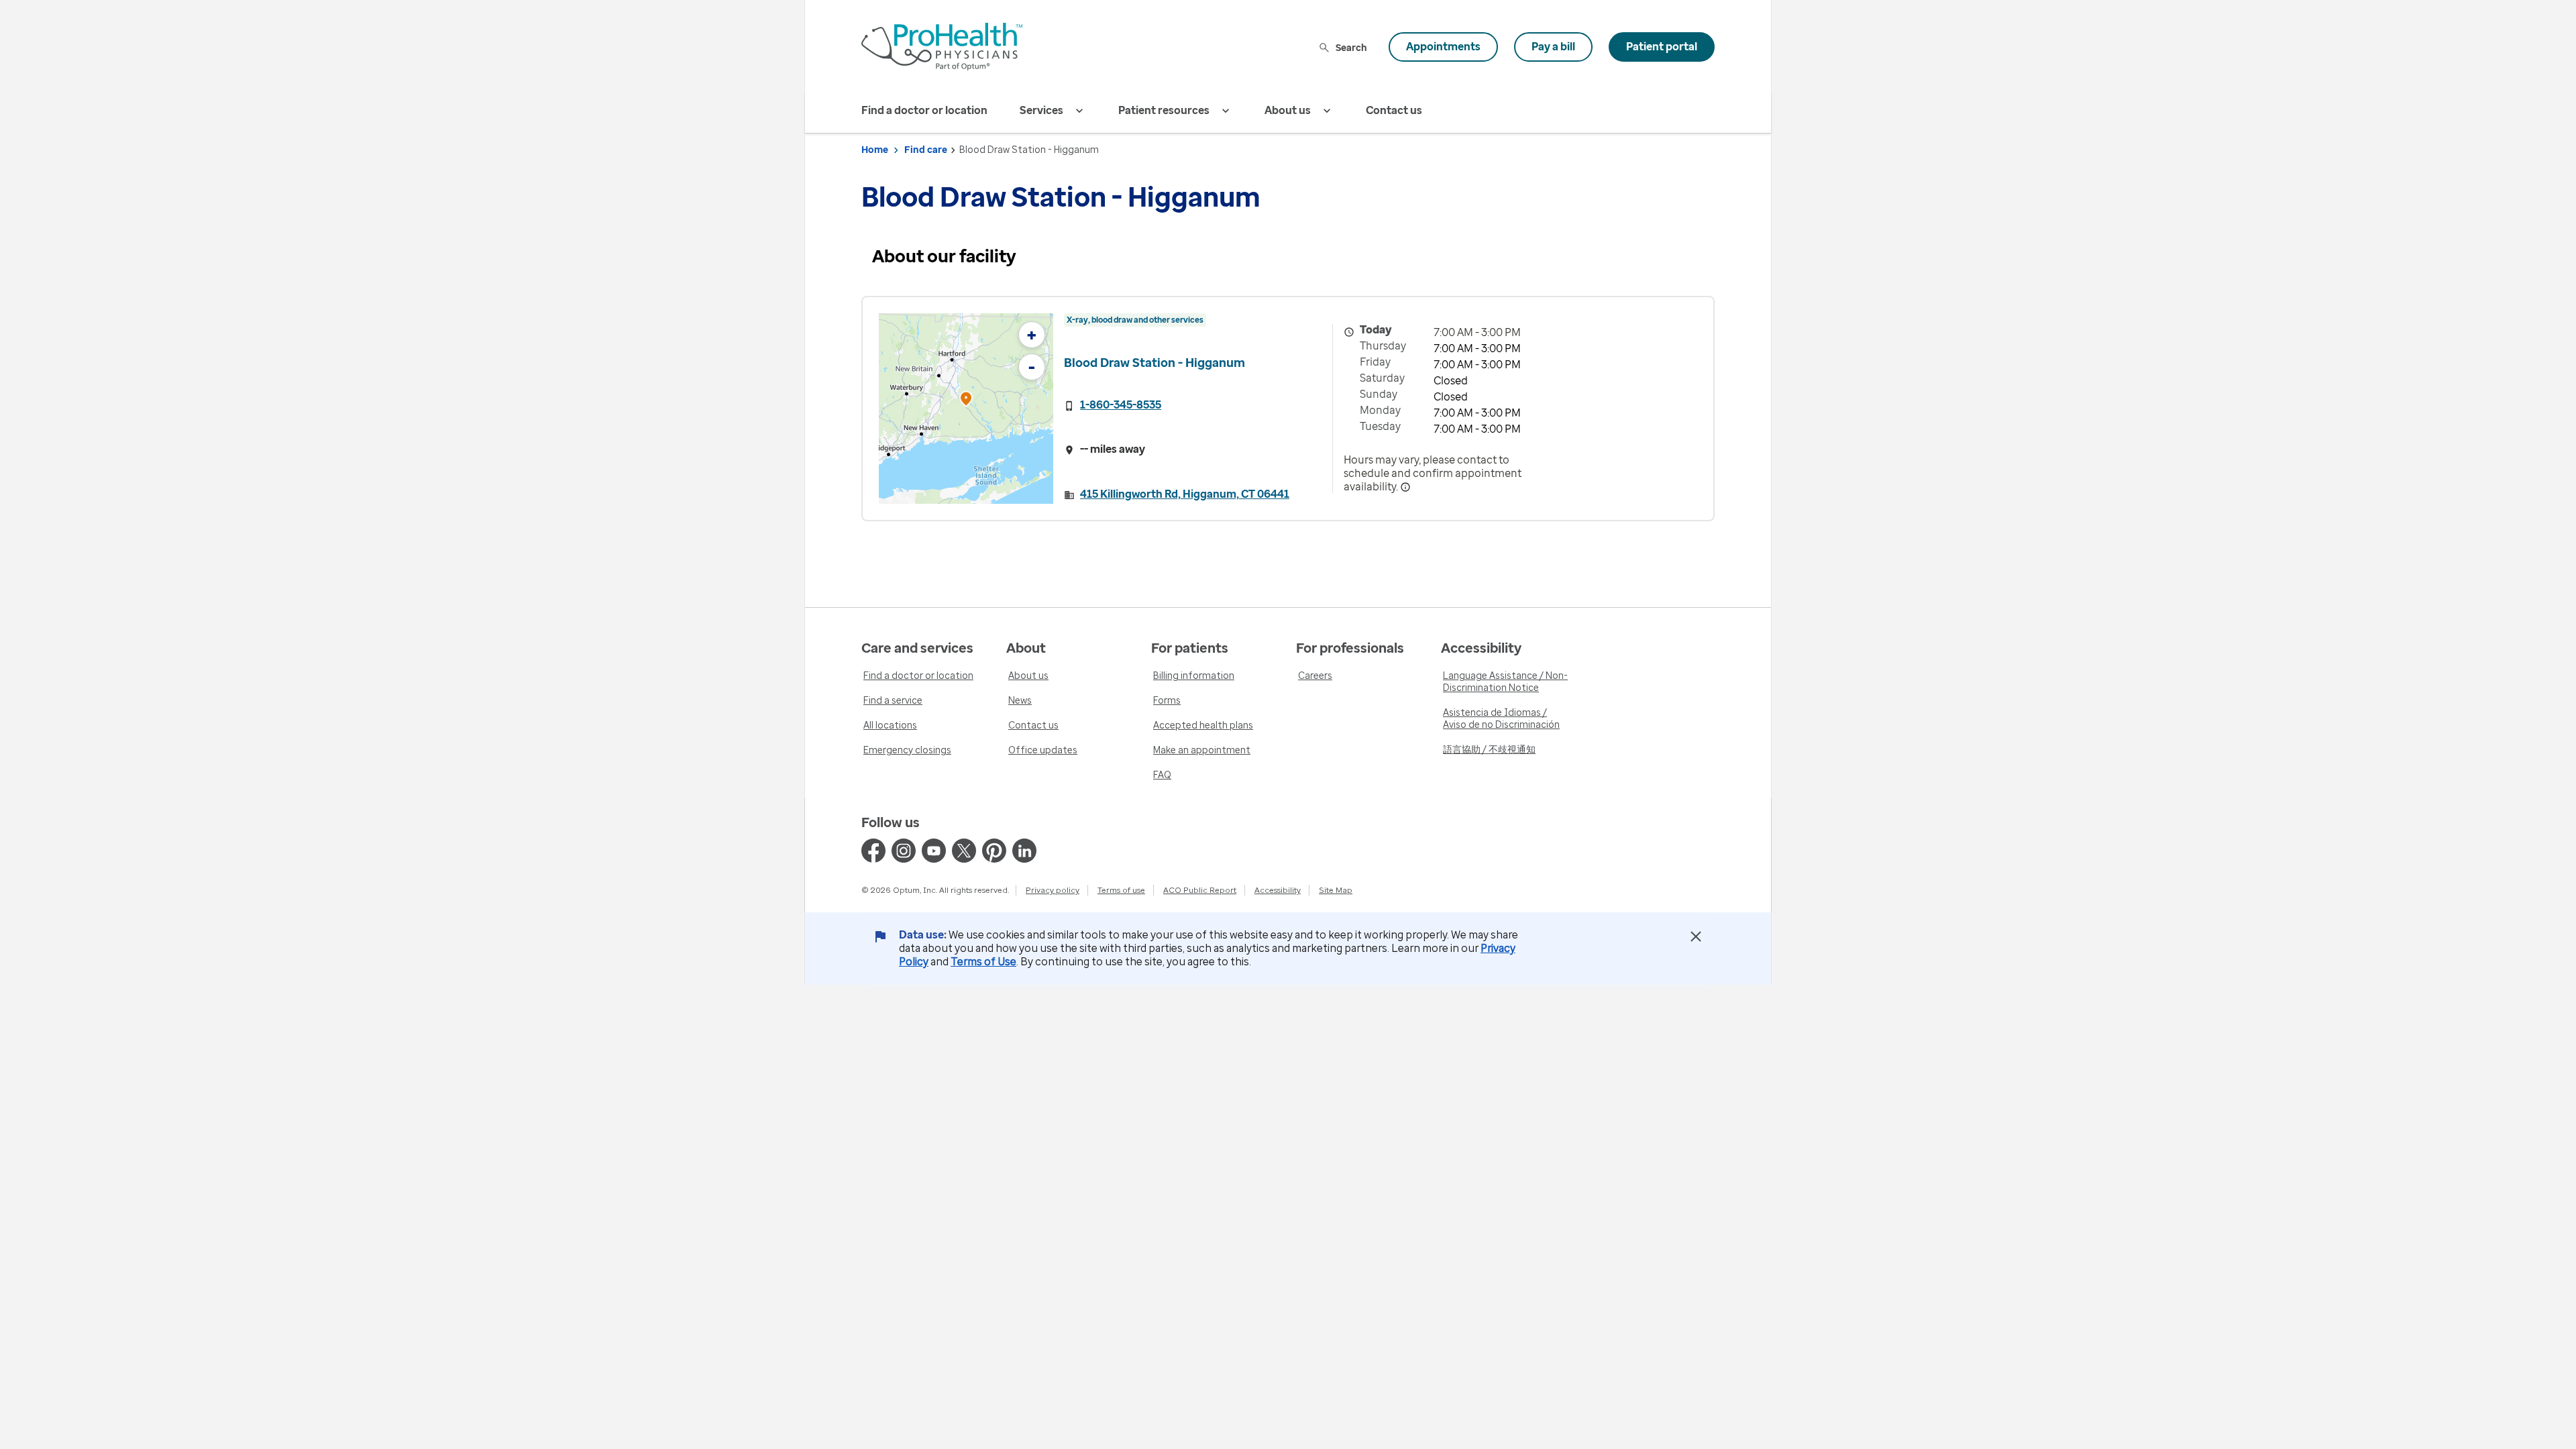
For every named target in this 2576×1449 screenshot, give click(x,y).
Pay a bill (1553, 47)
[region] (966, 409)
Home (875, 150)
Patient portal (1662, 47)
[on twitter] (964, 851)
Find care (926, 150)
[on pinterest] (994, 851)
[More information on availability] (1405, 487)
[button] (966, 401)
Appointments (1443, 47)
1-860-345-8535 (1121, 405)
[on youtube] (934, 851)
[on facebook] (873, 851)
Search (1351, 47)
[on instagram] (904, 851)
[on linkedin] (1024, 851)
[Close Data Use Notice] (1696, 936)
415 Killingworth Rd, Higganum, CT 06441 (1185, 494)
